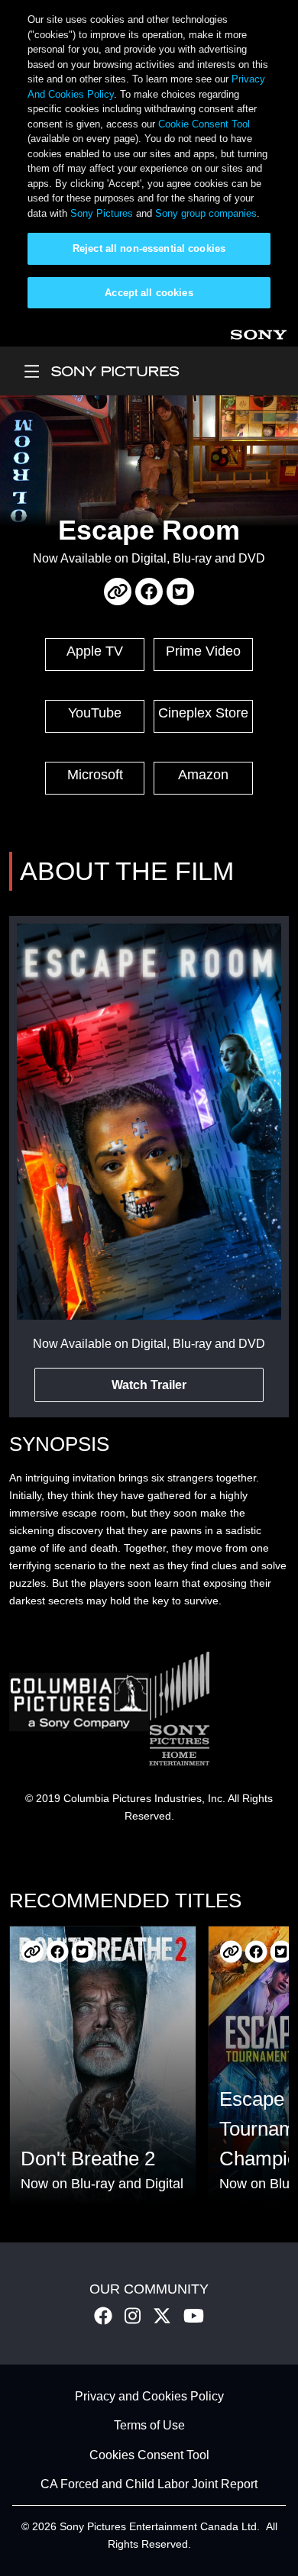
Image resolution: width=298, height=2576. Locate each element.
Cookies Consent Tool (149, 2455)
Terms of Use (149, 2426)
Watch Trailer (149, 1385)
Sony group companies (206, 213)
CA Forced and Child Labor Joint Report (149, 2485)
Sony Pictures (102, 213)
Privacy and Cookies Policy (149, 2396)
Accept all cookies (149, 293)
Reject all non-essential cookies (149, 248)
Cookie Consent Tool (204, 124)
